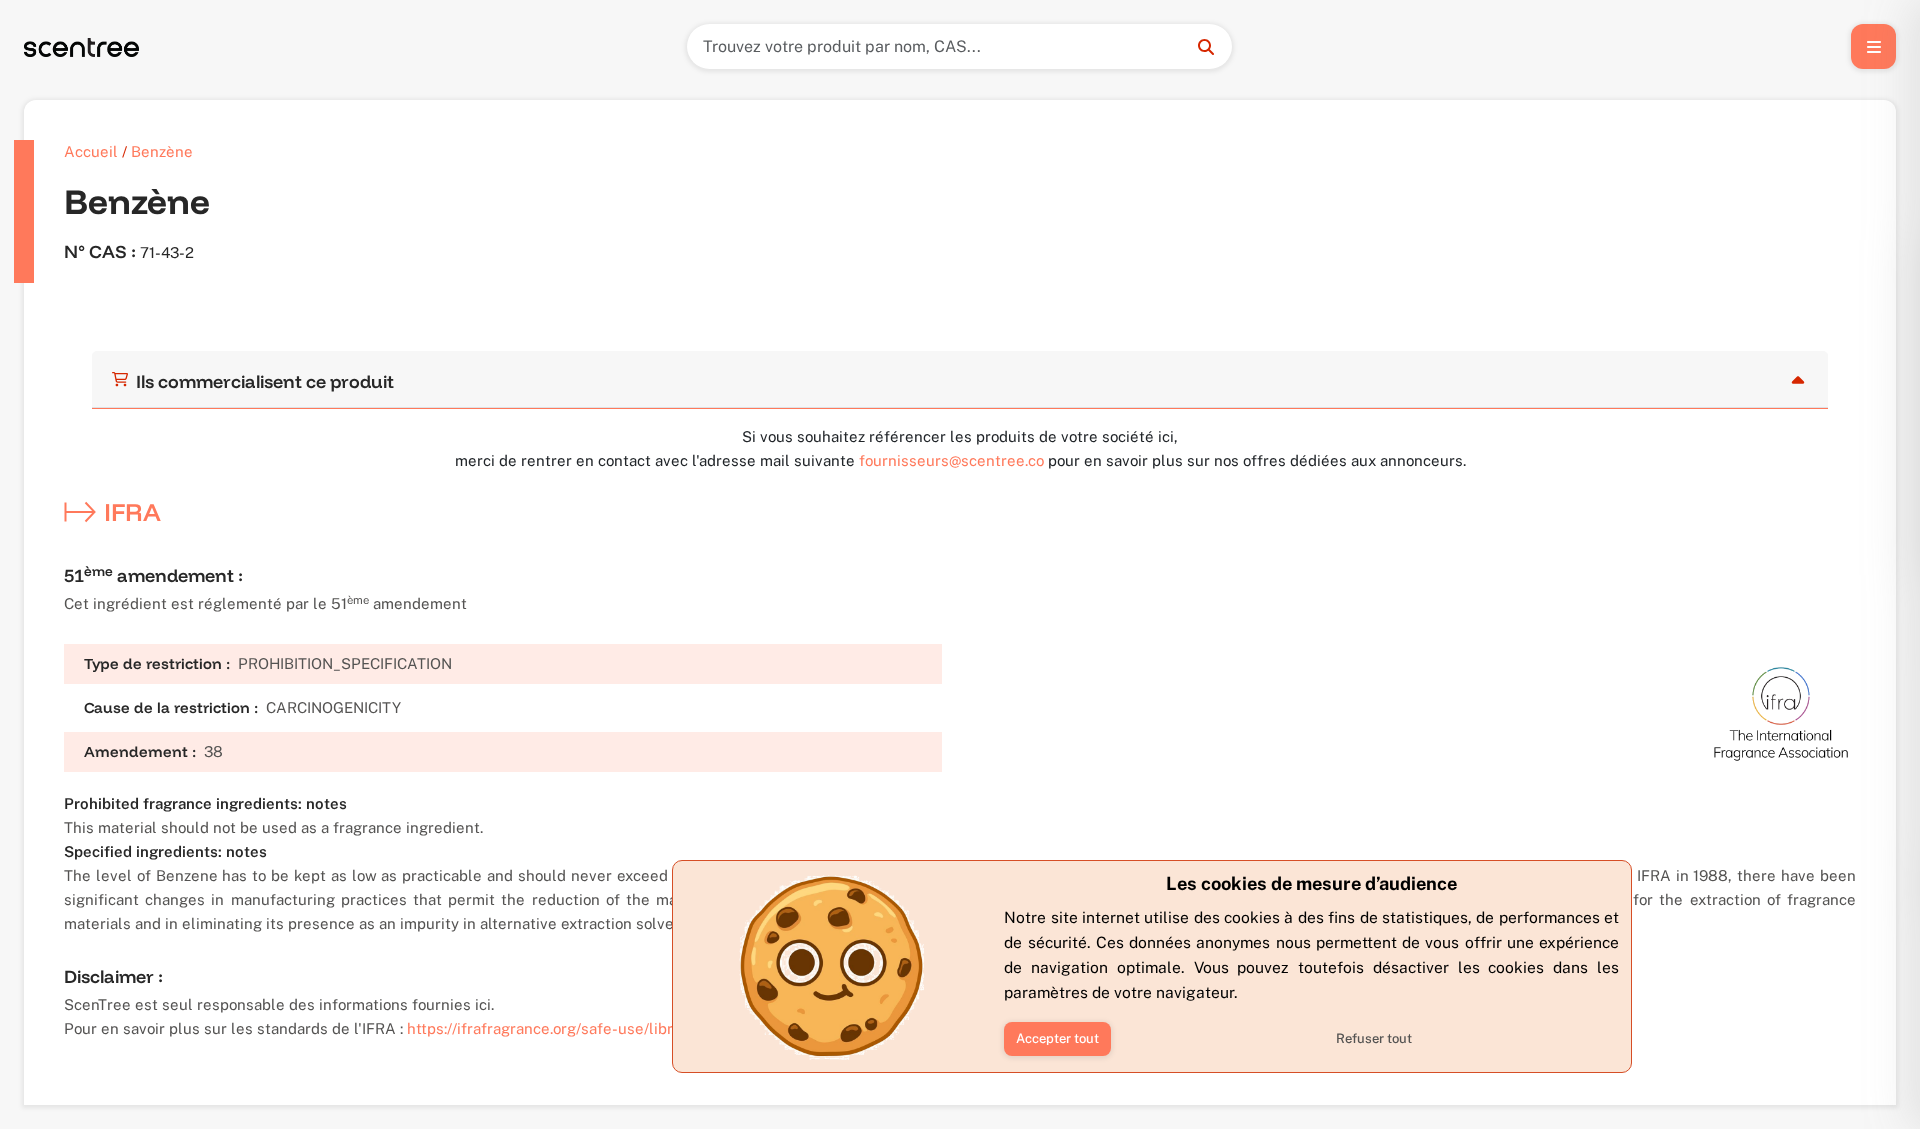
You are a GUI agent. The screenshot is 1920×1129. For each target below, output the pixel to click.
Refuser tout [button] (1374, 1038)
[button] (1057, 1039)
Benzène (162, 151)
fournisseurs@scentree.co (951, 460)
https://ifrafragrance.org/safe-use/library (551, 1028)
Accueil (91, 151)
